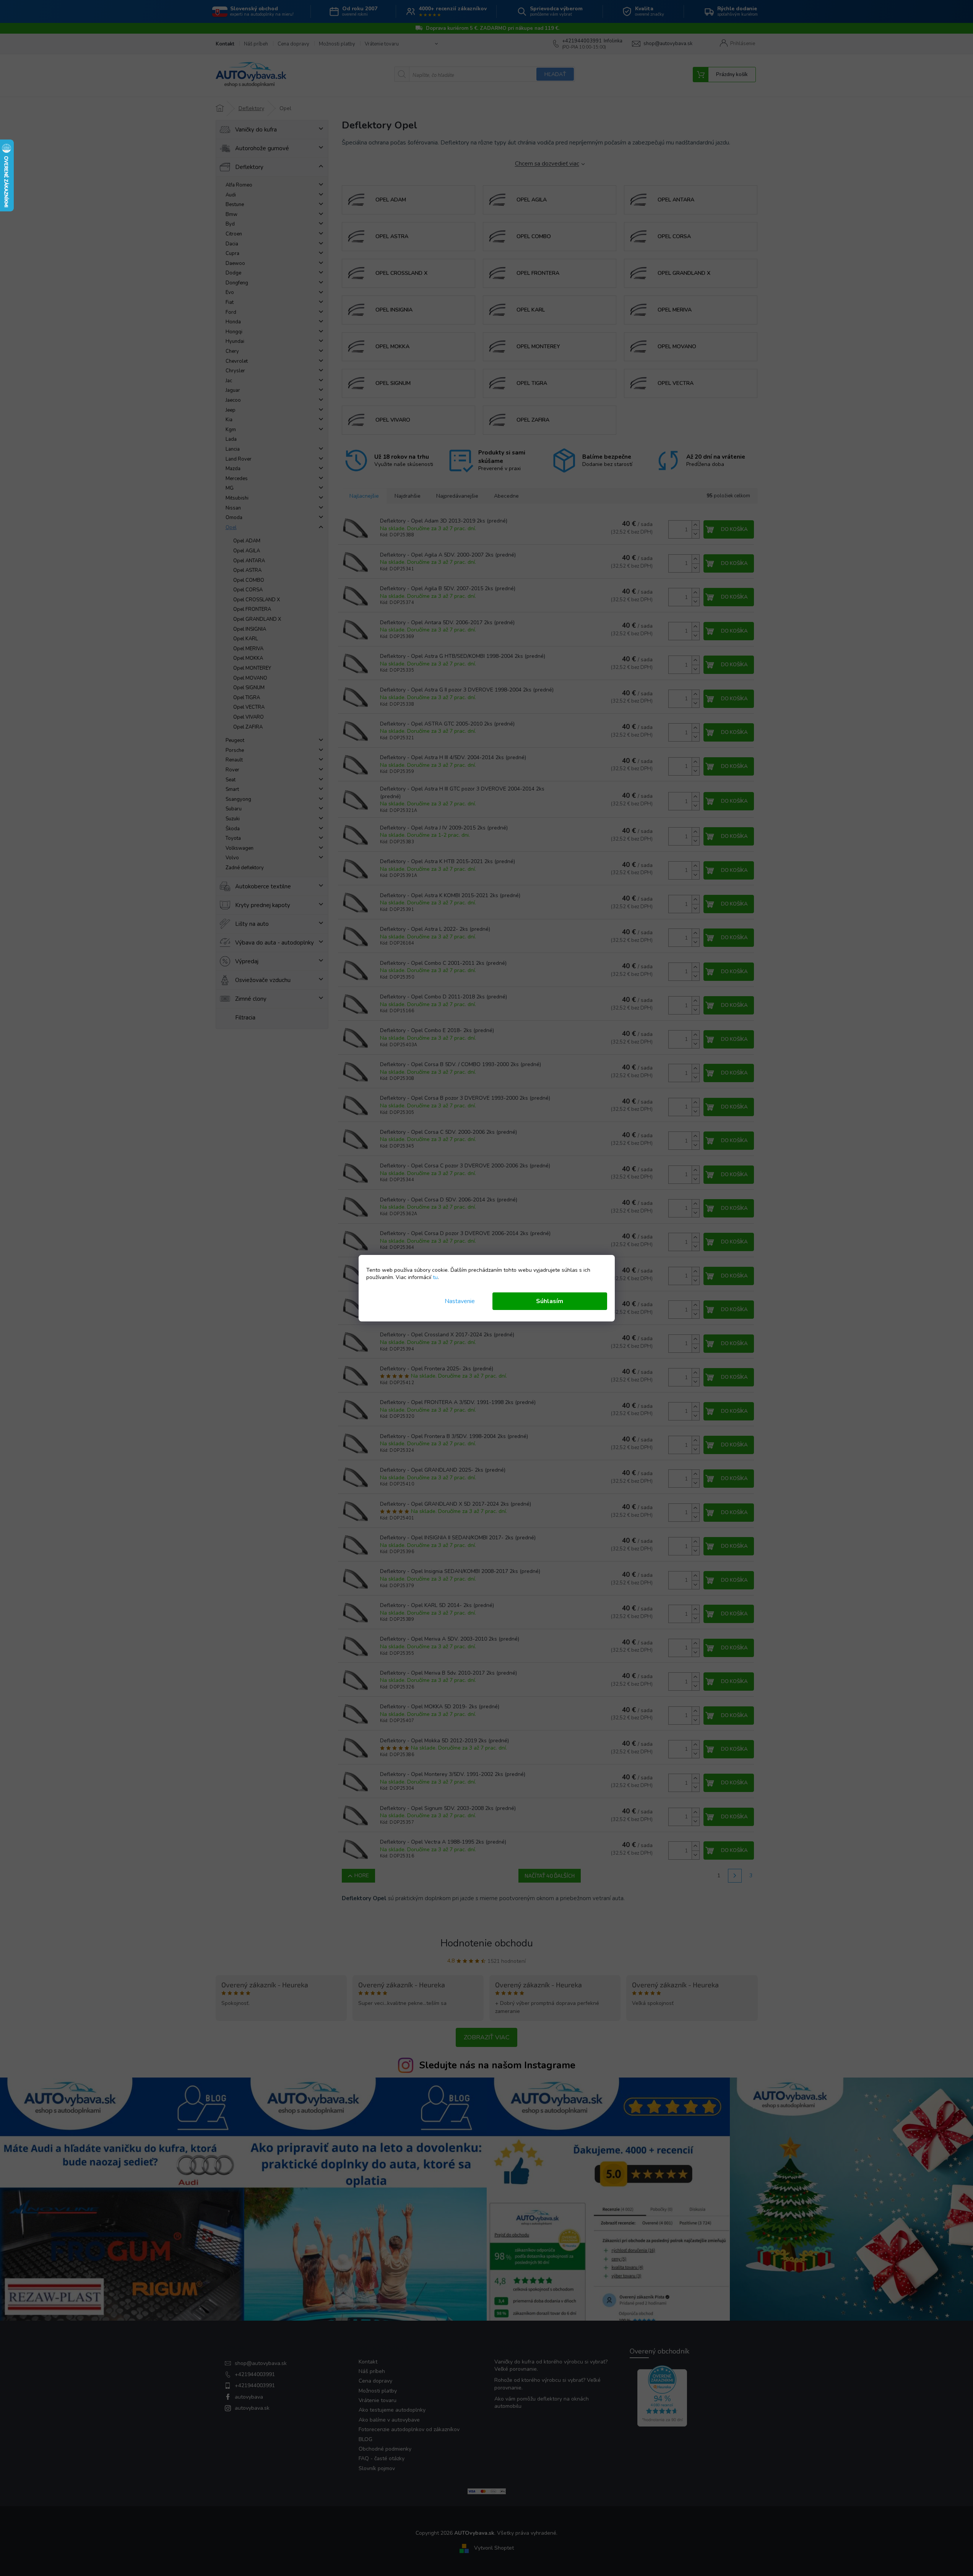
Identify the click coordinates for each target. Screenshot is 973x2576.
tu (435, 1277)
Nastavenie (460, 1301)
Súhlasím (550, 1301)
